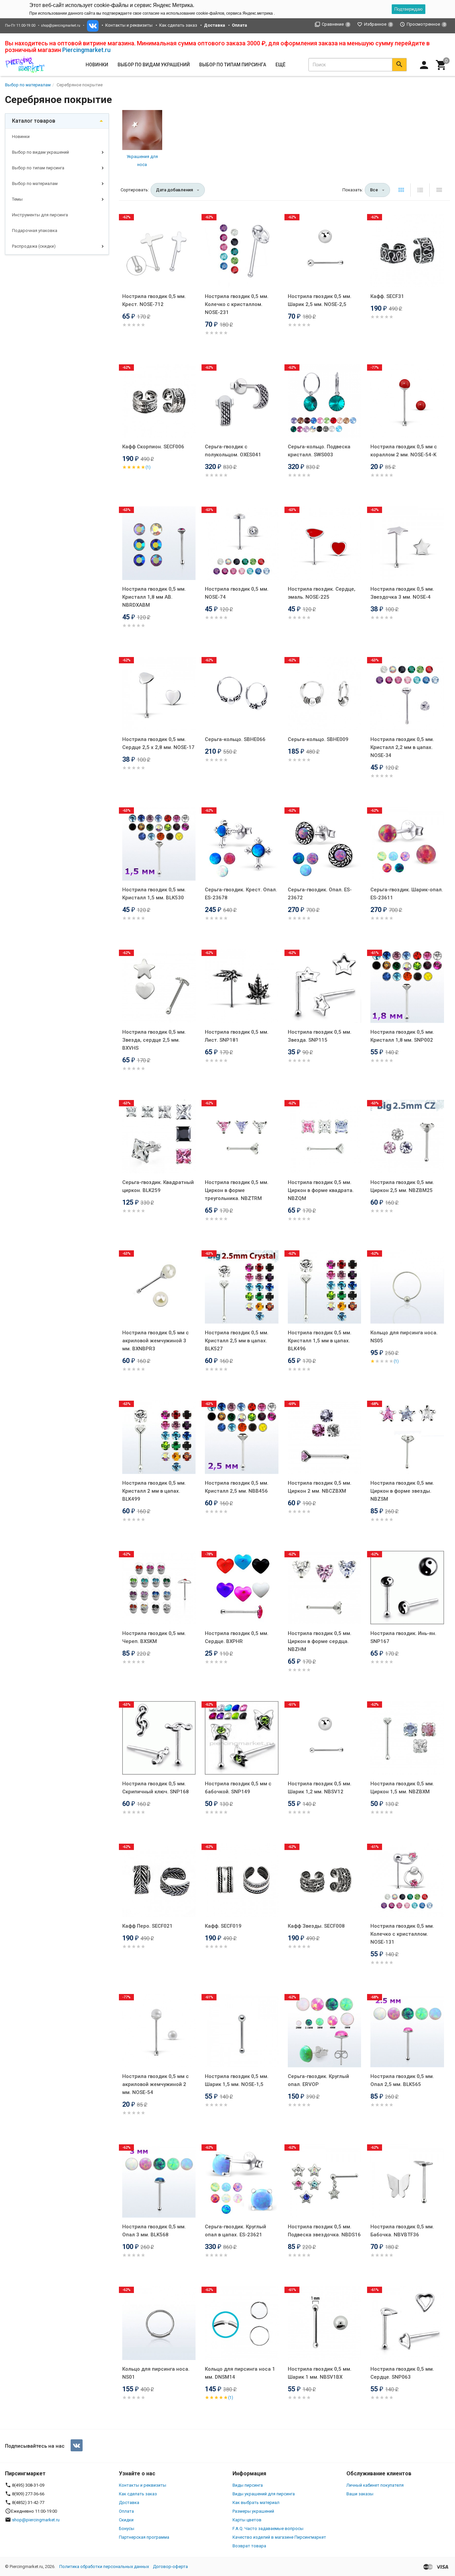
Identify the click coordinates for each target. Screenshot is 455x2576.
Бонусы (127, 2528)
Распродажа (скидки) (34, 246)
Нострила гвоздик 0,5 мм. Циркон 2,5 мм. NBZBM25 (402, 1186)
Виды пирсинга (248, 2485)
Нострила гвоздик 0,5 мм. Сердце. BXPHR (237, 1637)
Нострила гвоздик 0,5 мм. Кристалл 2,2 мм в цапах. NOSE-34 (402, 747)
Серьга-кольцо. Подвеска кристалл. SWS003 (319, 451)
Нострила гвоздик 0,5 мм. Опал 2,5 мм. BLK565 (402, 2080)
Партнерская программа (144, 2537)
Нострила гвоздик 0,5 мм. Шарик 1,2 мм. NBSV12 (320, 1788)
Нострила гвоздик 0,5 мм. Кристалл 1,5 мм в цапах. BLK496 (320, 1341)
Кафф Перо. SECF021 (147, 1926)
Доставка (129, 2502)
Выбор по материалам (35, 183)
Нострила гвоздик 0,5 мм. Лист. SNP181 (237, 1036)
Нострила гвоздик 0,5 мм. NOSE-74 (237, 593)
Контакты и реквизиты (129, 25)
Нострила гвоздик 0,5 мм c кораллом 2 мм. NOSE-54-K (404, 451)
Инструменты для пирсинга (40, 215)
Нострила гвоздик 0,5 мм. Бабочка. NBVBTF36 (402, 2231)
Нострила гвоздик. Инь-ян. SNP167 (403, 1637)
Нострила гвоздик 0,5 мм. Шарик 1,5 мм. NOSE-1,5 (237, 2080)
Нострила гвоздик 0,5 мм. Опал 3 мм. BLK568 (154, 2231)
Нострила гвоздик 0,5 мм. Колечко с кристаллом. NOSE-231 (237, 304)
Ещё (280, 65)
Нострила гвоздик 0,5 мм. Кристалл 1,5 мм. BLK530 (154, 894)
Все (374, 190)
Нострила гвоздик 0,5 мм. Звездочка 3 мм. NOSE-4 (402, 593)
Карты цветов (247, 2520)
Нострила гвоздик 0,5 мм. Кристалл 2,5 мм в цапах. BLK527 (237, 1341)
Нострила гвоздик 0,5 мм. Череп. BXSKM (154, 1637)
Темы (17, 199)
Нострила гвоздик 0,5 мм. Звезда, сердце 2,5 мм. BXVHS (154, 1040)
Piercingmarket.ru (86, 50)
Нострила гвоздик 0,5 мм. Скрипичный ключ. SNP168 (156, 1788)
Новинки (97, 65)
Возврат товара (249, 2546)
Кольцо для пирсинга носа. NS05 (404, 1337)
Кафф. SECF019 (223, 1926)
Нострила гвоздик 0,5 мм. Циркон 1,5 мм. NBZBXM (402, 1788)
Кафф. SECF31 (387, 296)
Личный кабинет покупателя (375, 2485)
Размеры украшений (253, 2511)
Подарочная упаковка (35, 230)
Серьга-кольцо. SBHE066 (235, 739)
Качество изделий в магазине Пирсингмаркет (279, 2537)
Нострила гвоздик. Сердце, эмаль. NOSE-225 (322, 593)
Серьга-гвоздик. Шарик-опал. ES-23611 (407, 894)
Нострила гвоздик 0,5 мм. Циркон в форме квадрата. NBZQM (321, 1190)
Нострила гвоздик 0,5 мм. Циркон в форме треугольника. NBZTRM (237, 1190)
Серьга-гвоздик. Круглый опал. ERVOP (318, 2080)
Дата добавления (174, 190)
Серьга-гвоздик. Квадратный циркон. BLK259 (158, 1186)
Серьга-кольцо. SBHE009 (318, 739)
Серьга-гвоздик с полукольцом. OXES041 (233, 451)
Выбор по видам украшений (40, 152)
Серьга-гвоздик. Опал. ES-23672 (320, 894)
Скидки (126, 2520)
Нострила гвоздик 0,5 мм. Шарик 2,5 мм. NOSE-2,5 (320, 300)
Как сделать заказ (178, 25)
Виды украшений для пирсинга (264, 2494)
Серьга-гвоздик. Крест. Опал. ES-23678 (241, 894)
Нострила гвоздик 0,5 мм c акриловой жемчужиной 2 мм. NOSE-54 (156, 2084)
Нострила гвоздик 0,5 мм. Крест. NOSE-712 (154, 300)
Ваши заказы (360, 2494)
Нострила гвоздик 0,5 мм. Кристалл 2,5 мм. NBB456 (237, 1487)
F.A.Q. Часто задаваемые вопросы (268, 2528)
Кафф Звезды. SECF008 (316, 1926)
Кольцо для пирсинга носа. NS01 (156, 2373)
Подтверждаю (409, 9)
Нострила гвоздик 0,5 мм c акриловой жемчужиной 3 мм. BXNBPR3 (156, 1341)
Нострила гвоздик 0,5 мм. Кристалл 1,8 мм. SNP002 (402, 1036)
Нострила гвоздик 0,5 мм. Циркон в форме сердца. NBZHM (320, 1641)
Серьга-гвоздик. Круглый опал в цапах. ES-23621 (235, 2231)
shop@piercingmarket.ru (61, 25)
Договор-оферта (170, 2566)
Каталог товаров (34, 121)
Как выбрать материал (256, 2502)
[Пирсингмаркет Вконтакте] (77, 2445)
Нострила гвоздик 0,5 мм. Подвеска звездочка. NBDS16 (324, 2231)
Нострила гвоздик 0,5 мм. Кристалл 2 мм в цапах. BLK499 (154, 1491)
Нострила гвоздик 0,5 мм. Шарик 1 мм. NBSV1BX (320, 2373)
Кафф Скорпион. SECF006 (153, 447)
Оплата (126, 2511)
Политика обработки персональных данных (104, 2566)
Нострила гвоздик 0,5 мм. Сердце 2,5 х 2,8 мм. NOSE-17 (158, 743)
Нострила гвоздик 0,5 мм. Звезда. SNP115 (320, 1036)
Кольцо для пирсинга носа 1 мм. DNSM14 (240, 2373)
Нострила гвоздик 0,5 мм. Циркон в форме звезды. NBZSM (402, 1491)
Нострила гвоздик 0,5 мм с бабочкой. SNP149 (238, 1788)
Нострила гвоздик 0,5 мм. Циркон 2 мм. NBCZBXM (320, 1487)
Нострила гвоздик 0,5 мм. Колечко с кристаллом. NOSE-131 (402, 1934)
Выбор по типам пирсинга (38, 168)
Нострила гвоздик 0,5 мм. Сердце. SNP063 (402, 2373)
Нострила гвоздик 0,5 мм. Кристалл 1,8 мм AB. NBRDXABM (154, 597)
